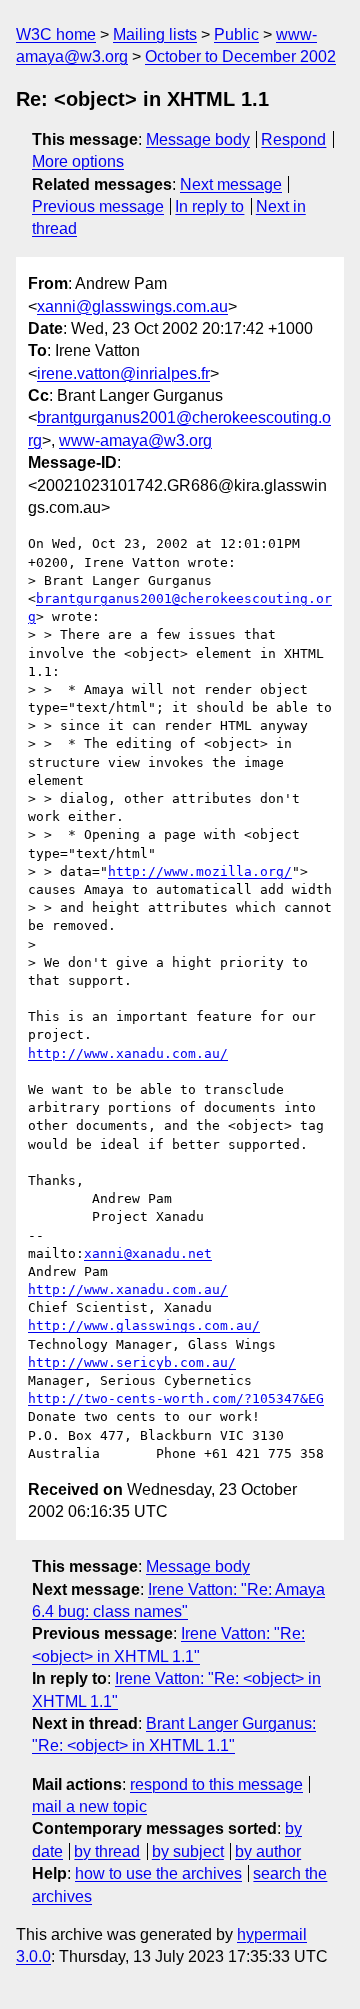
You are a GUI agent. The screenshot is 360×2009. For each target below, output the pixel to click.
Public (236, 34)
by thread (107, 1851)
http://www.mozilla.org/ (200, 871)
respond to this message (216, 1784)
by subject (188, 1851)
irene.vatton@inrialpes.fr (123, 373)
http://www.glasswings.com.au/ (144, 1325)
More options (78, 161)
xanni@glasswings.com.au (132, 306)
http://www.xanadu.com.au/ (128, 1053)
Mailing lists (155, 34)
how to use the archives (158, 1873)
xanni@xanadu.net (148, 1253)
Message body (198, 139)
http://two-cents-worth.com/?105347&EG (176, 1398)
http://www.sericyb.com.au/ (132, 1362)
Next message (231, 184)
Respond (293, 139)
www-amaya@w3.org (135, 440)
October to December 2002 (240, 56)
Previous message (98, 206)
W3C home (56, 34)
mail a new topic (89, 1806)
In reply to (209, 206)
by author (268, 1851)
